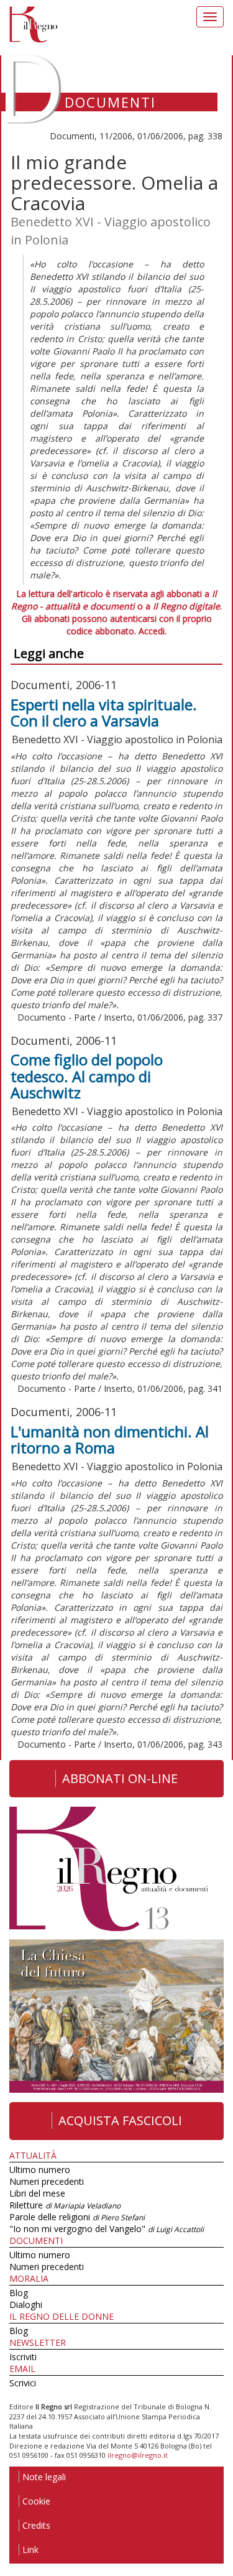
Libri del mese (37, 2193)
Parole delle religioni (77, 2217)
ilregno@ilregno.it (138, 2455)
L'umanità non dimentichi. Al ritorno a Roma (110, 1439)
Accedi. (153, 631)
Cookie (36, 2501)
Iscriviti (23, 2357)
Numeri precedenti (47, 2181)
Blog (19, 2293)
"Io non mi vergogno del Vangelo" (107, 2229)
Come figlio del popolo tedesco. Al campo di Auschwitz (87, 1076)
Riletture (65, 2205)
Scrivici (23, 2383)
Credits (36, 2525)
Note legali (44, 2477)
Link (30, 2550)
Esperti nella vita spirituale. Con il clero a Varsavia (104, 712)
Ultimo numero (40, 2170)
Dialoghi (26, 2305)
